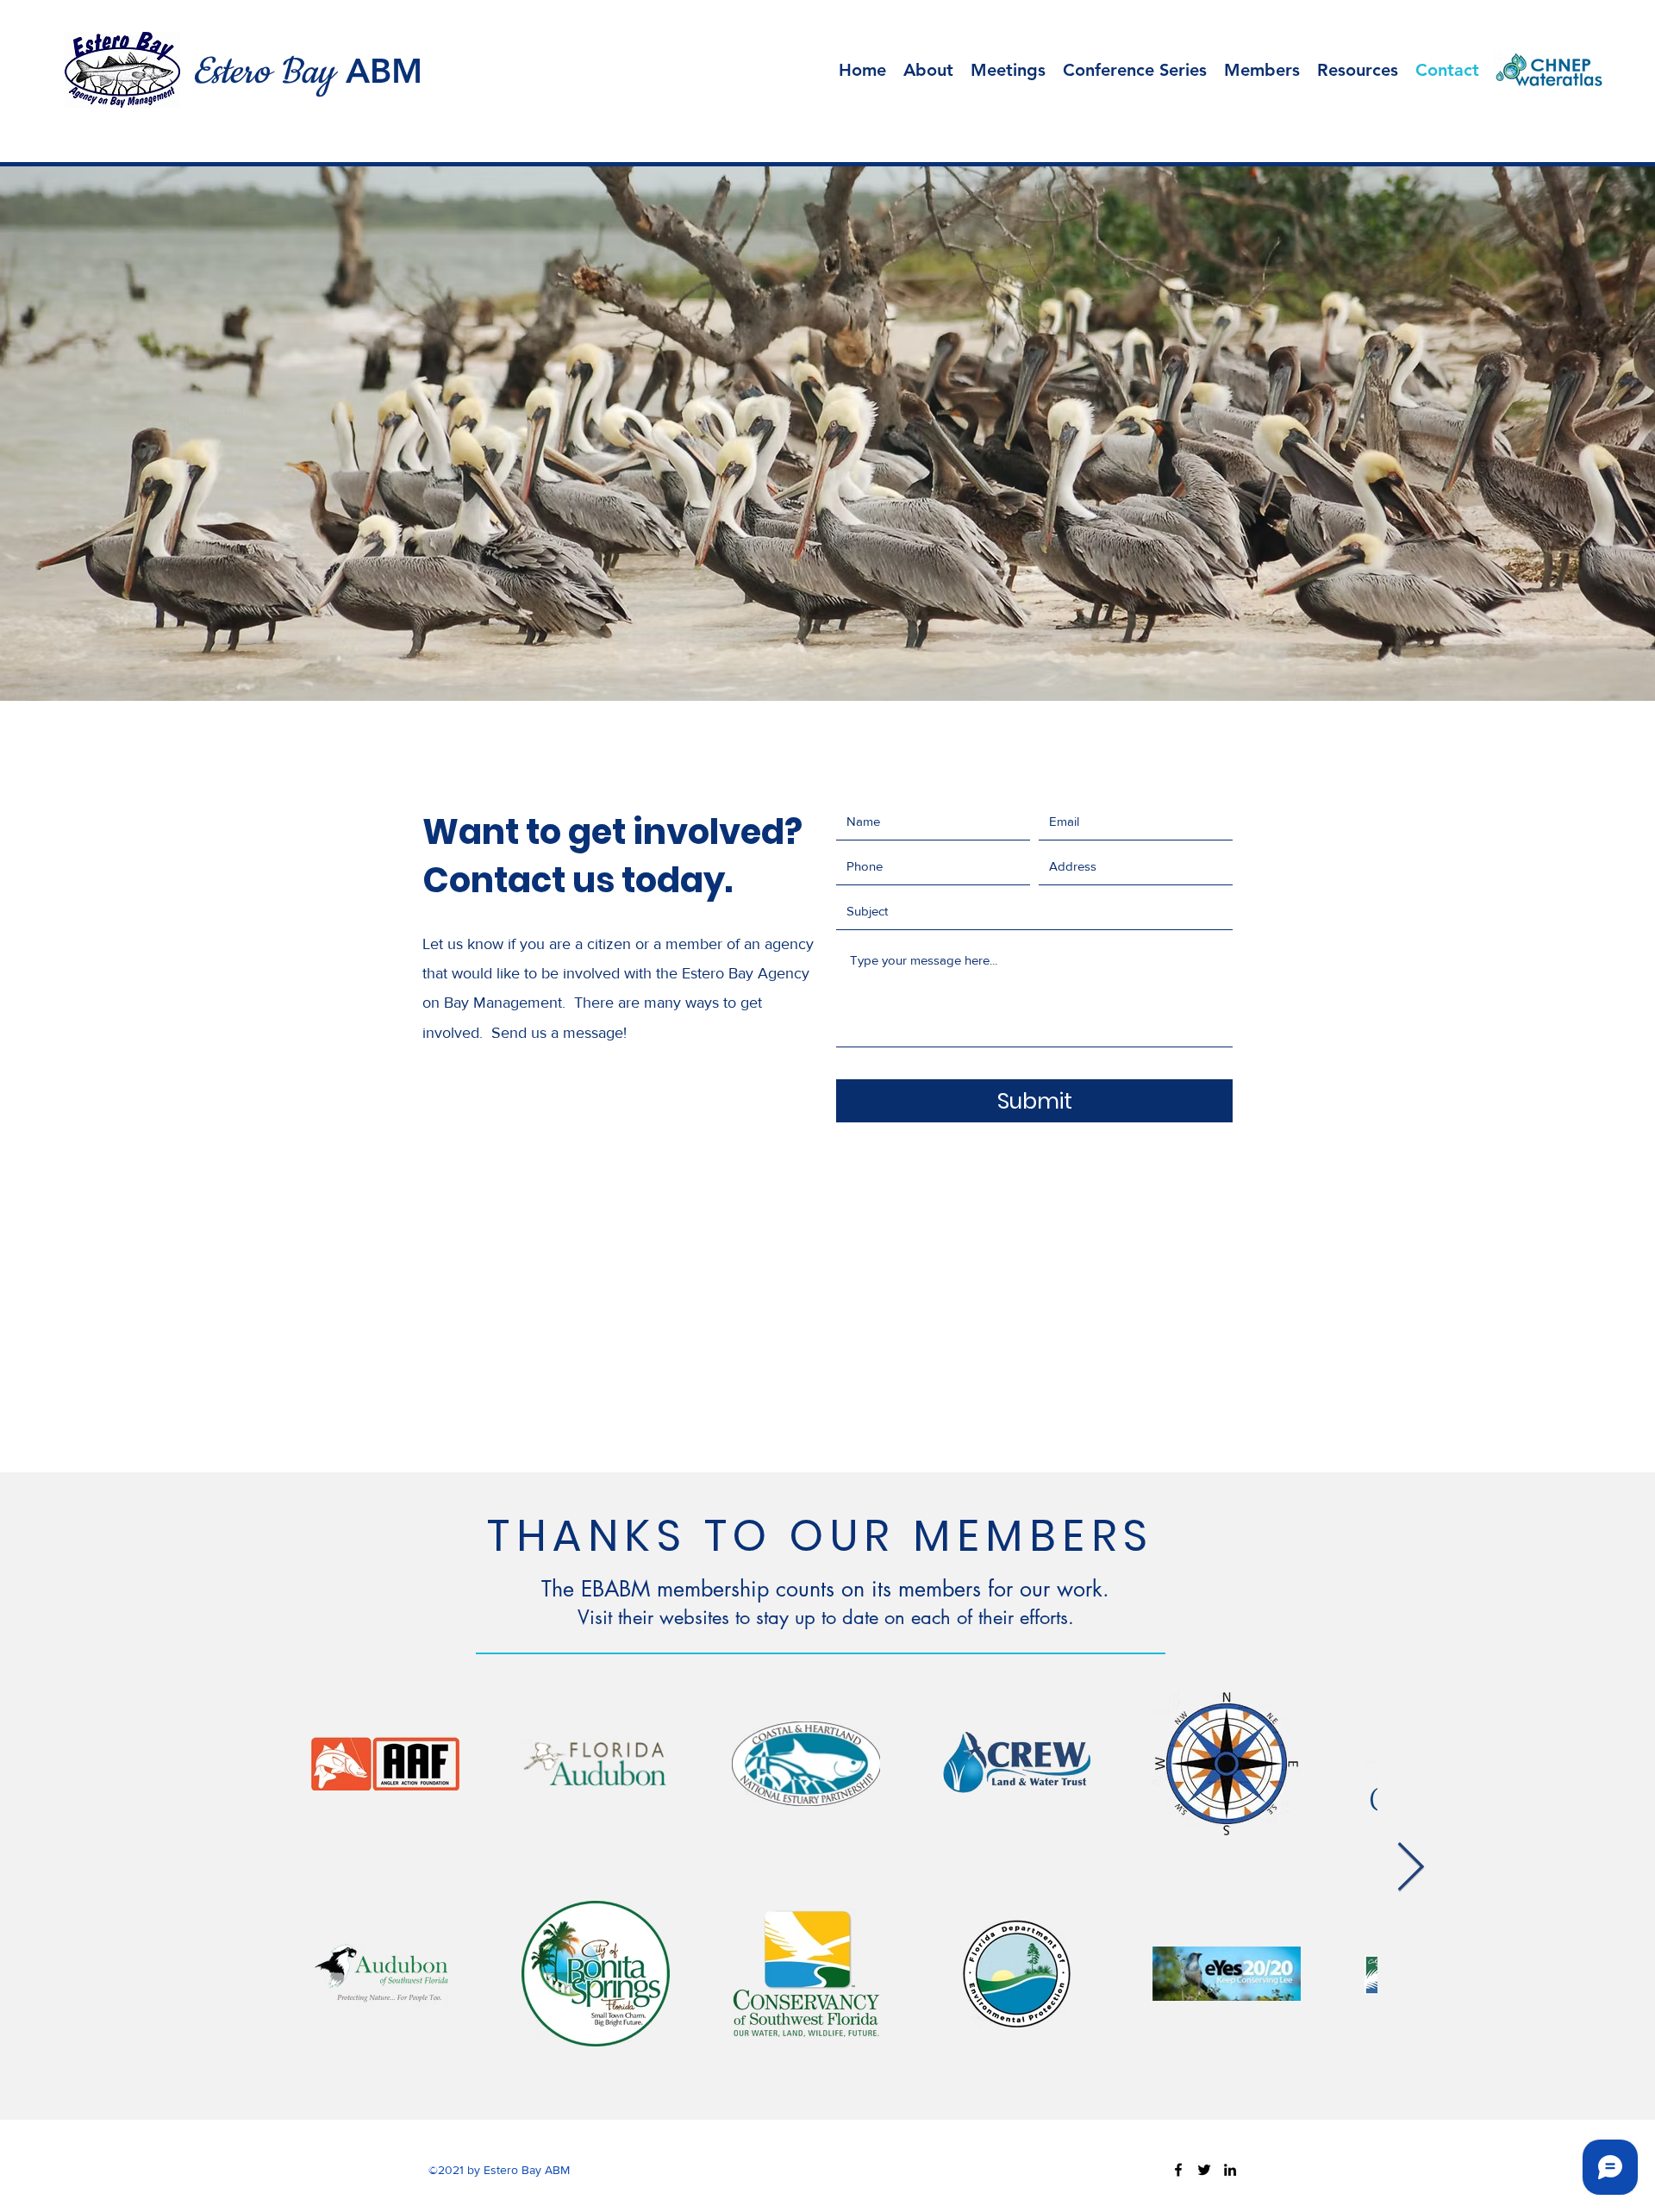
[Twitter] (1204, 2170)
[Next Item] (1410, 1868)
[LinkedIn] (1230, 2170)
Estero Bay (263, 72)
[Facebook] (1178, 2170)
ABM (384, 71)
